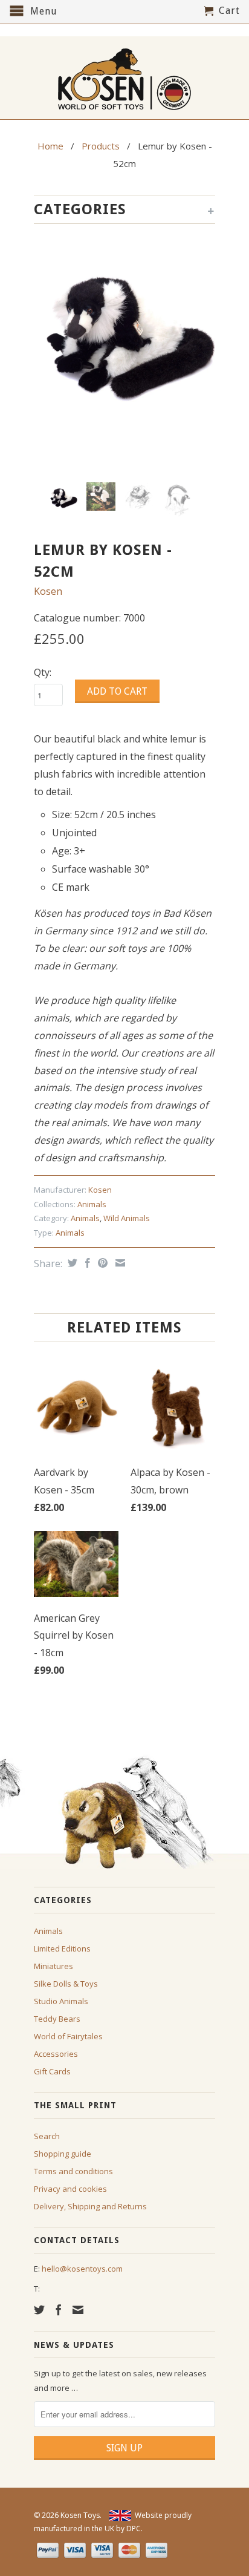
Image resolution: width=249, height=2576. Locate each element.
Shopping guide (63, 2154)
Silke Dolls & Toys (66, 1984)
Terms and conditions (73, 2171)
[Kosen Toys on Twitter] (39, 2310)
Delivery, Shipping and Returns (90, 2206)
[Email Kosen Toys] (78, 2310)
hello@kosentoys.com (82, 2269)
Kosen (48, 591)
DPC (134, 2528)
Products (101, 146)
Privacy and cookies (70, 2189)
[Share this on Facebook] (86, 1263)
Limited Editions (62, 1948)
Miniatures (53, 1966)
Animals (92, 1204)
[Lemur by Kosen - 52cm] (124, 329)
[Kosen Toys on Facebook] (59, 2310)
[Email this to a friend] (119, 1263)
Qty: (43, 672)
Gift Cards (52, 2071)
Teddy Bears (57, 2019)
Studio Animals (61, 2001)
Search (47, 2136)
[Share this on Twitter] (71, 1263)
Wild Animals (127, 1218)
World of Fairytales (68, 2036)
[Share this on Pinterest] (101, 1263)
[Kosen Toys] (124, 78)
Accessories (56, 2054)
